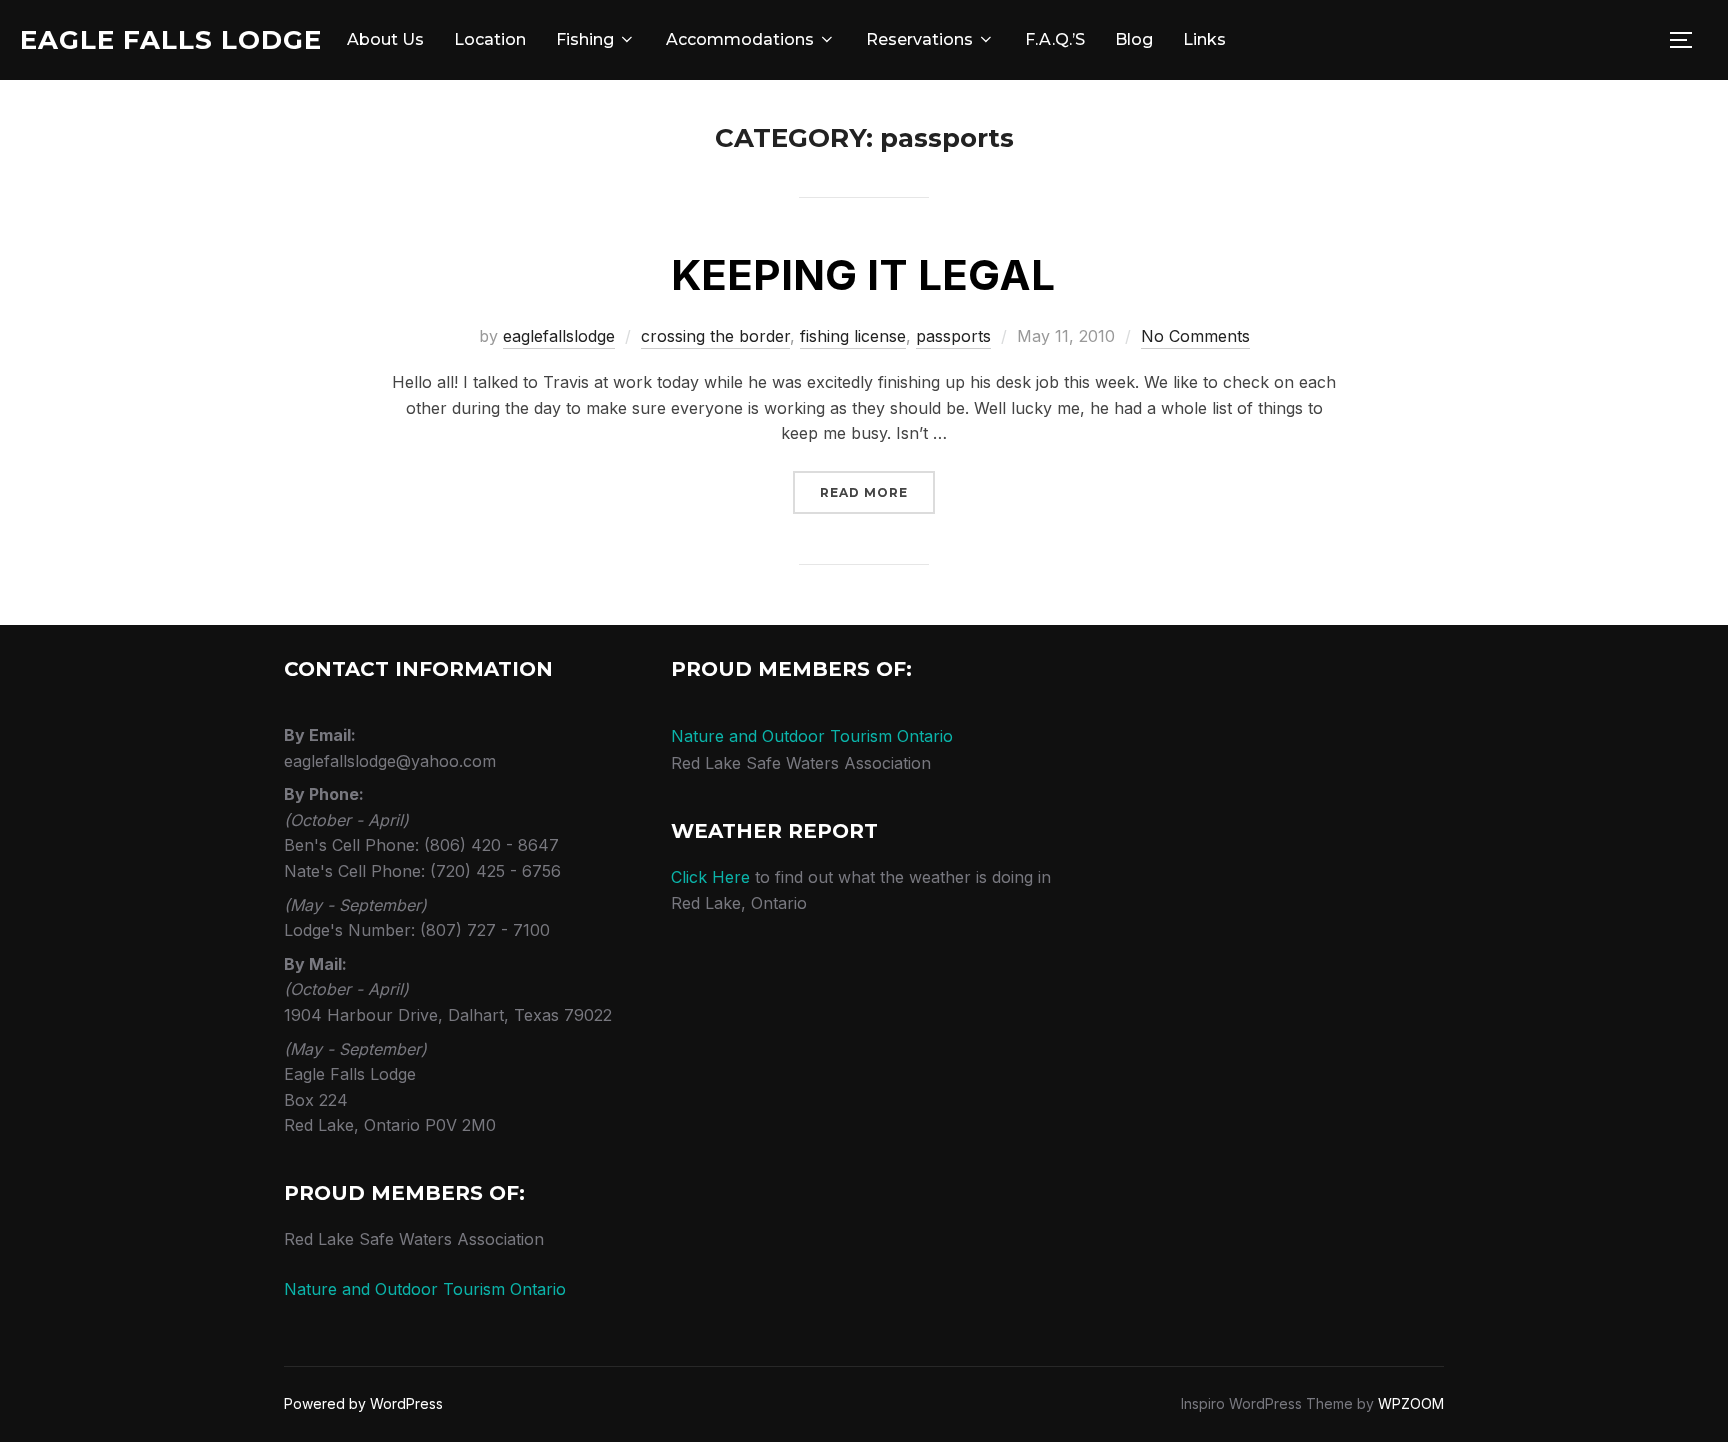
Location (490, 39)
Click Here (710, 877)
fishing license (853, 336)
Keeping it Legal (863, 274)
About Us (385, 39)
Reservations (919, 39)
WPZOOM (1411, 1403)
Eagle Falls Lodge (171, 40)
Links (1204, 39)
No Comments (1195, 336)
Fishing (585, 39)
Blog (1134, 39)
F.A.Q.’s (1055, 39)
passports (953, 336)
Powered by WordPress (363, 1403)
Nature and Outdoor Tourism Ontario (425, 1289)
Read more (877, 492)
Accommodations (740, 39)
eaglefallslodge (559, 336)
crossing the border (715, 336)
